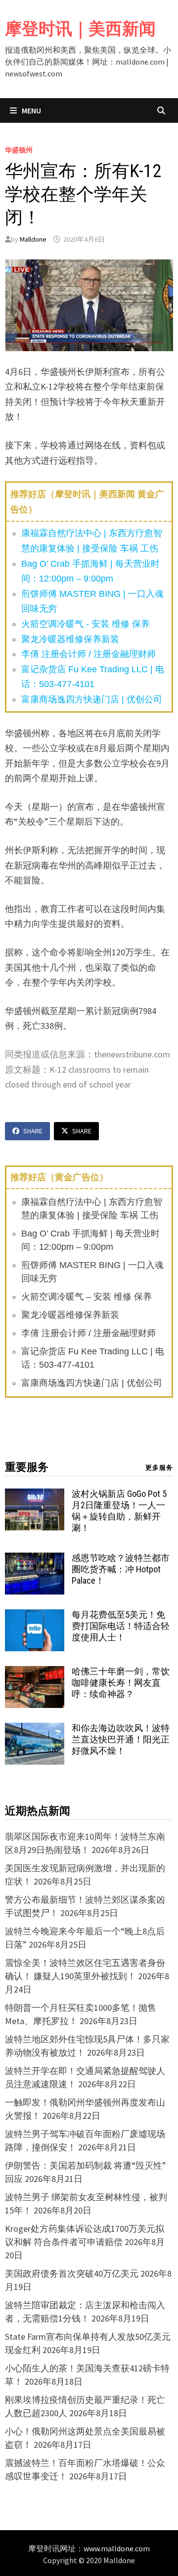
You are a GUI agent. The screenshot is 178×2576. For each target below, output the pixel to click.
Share (33, 1131)
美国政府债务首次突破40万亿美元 (72, 2273)
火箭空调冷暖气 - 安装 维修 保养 (86, 624)
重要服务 (27, 1467)
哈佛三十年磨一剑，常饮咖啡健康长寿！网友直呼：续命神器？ (121, 1683)
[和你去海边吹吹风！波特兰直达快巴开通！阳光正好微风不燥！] (35, 1729)
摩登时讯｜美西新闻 (80, 29)
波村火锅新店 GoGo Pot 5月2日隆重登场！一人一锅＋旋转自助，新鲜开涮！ (119, 1511)
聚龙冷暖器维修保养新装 (70, 639)
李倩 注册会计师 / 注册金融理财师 (89, 654)
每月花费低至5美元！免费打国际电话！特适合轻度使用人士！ (121, 1626)
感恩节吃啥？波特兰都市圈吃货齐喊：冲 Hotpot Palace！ (121, 1569)
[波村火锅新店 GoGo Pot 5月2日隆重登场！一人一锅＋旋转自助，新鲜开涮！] (35, 1495)
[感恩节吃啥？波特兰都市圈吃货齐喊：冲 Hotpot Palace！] (35, 1559)
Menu (31, 110)
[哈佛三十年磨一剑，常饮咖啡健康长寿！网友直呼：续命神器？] (35, 1673)
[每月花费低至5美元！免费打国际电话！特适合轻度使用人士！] (35, 1616)
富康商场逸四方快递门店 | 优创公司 (92, 699)
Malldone (33, 239)
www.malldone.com (117, 2548)
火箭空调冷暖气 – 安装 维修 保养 (87, 1297)
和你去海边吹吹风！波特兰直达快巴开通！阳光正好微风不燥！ (121, 1739)
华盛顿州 (19, 150)
